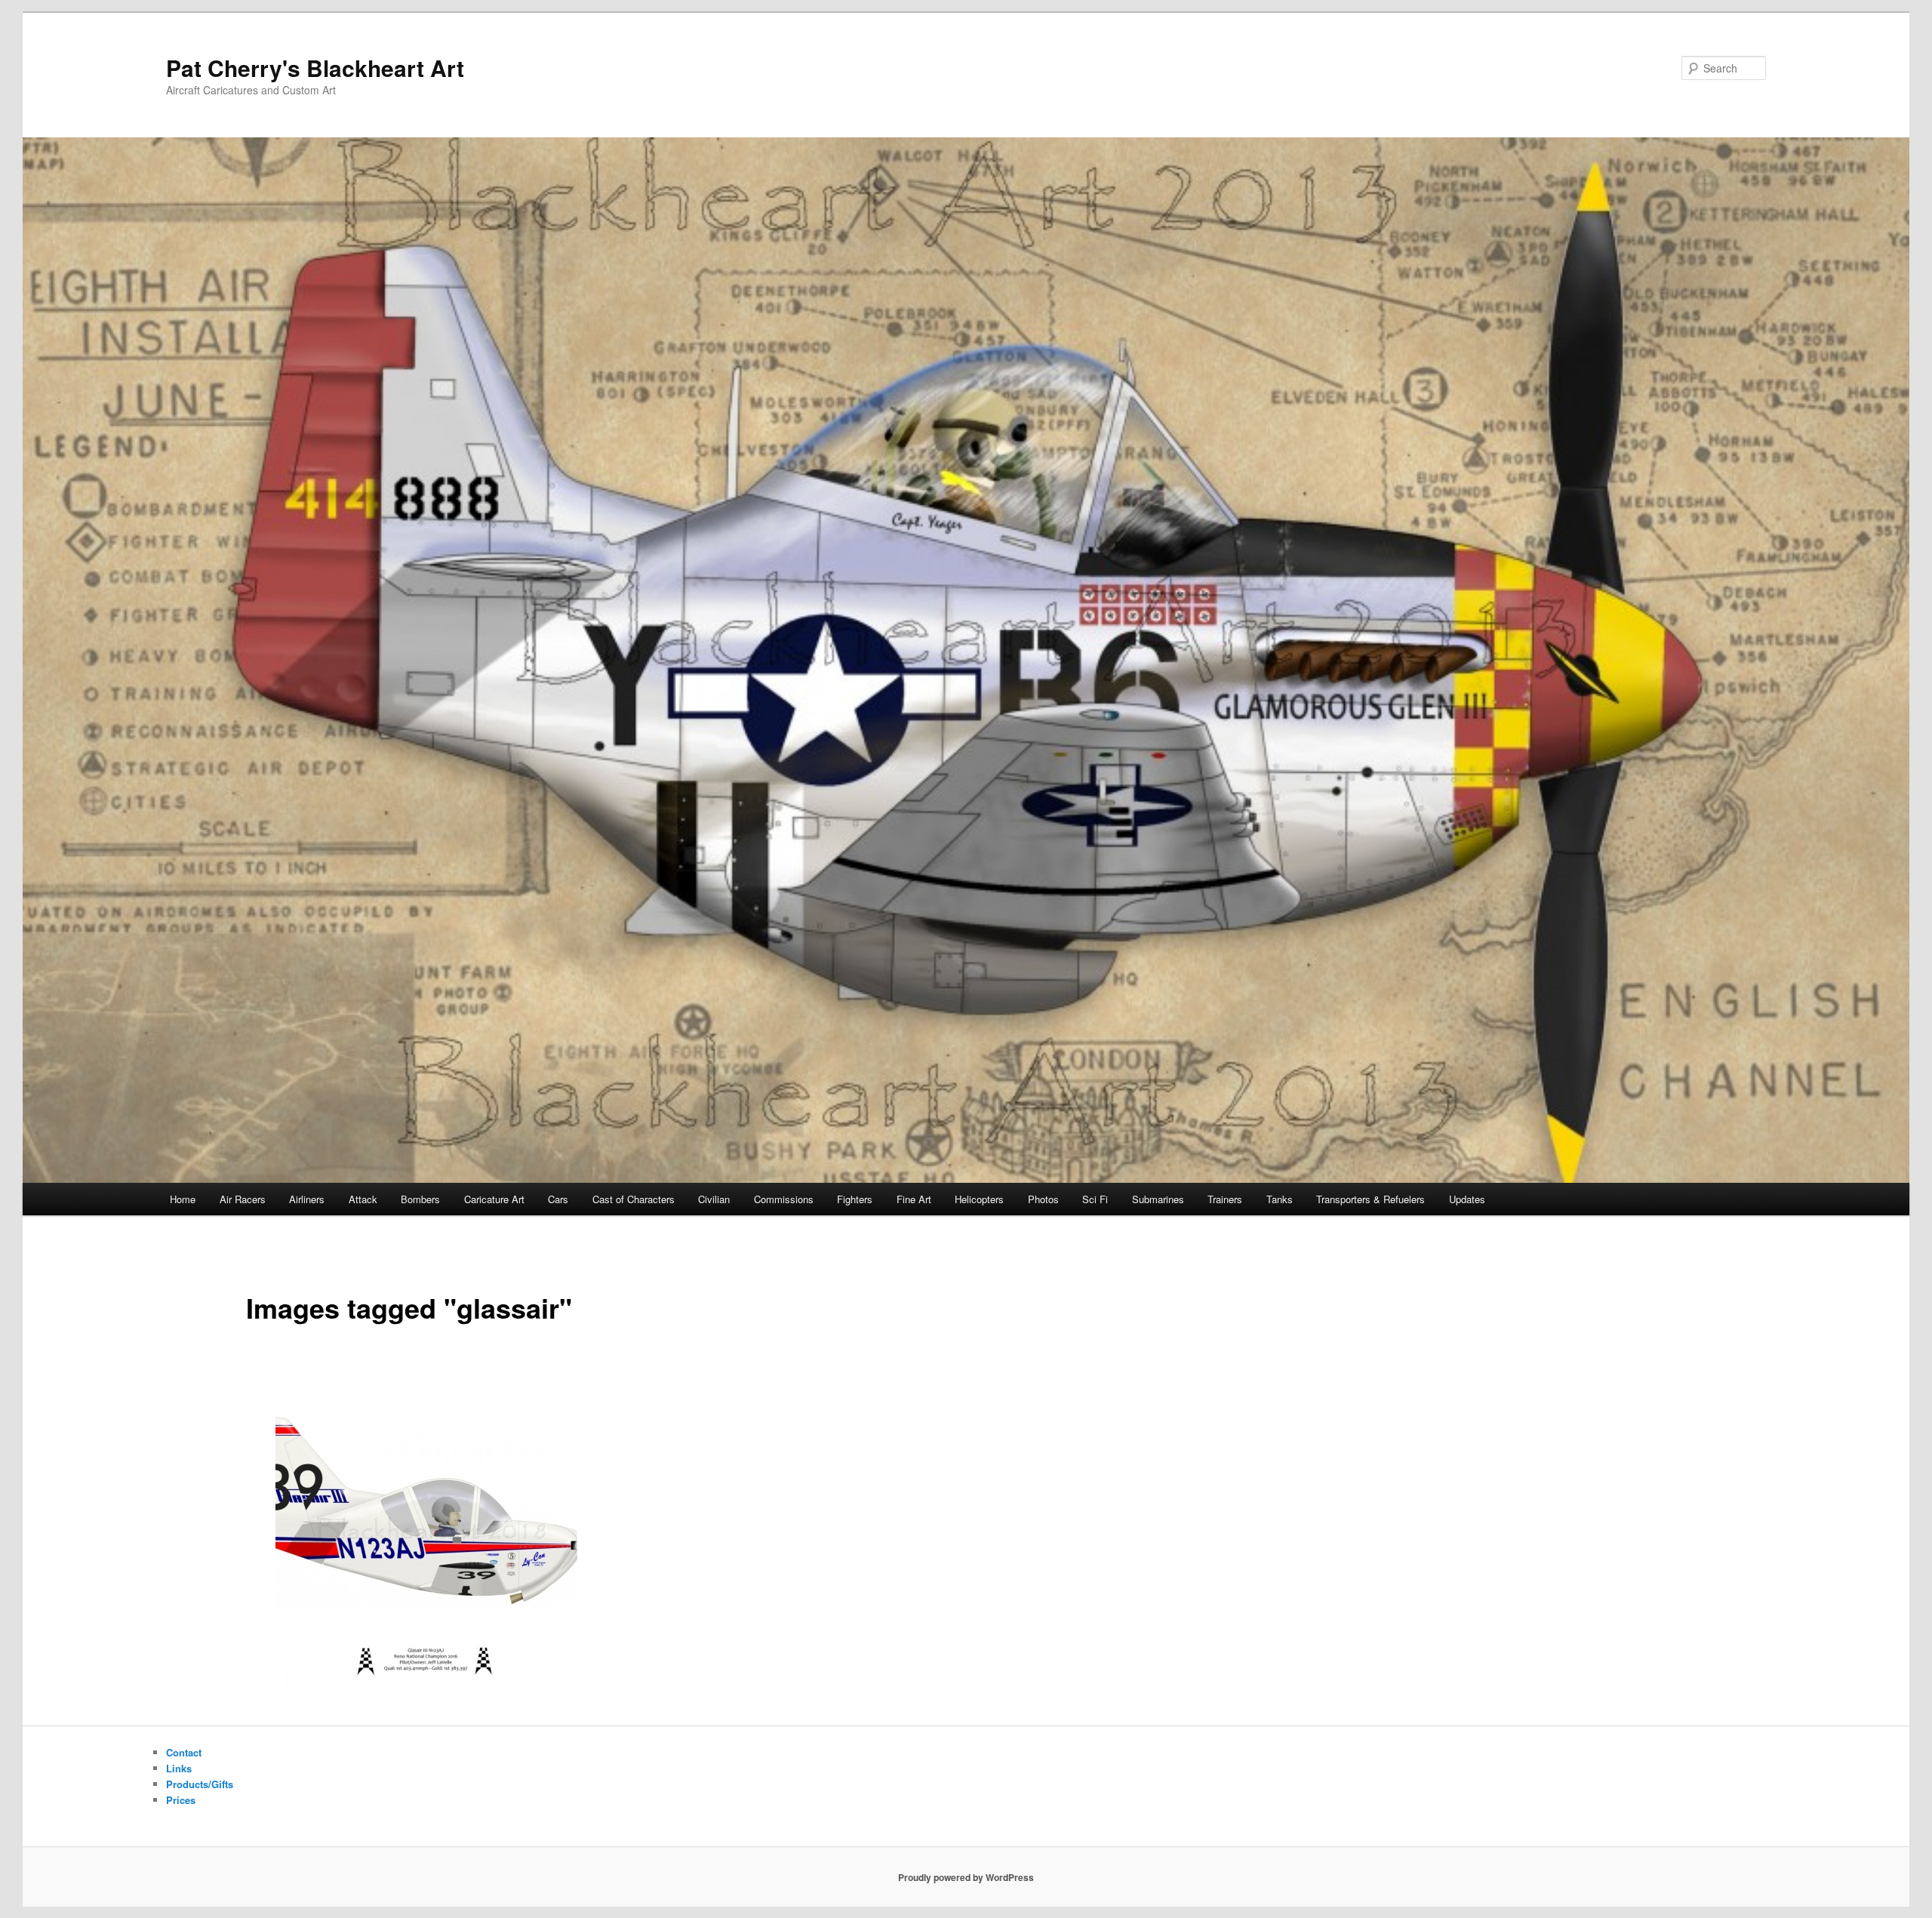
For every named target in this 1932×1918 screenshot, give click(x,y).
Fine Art (914, 1199)
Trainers (1225, 1199)
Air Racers (243, 1199)
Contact (184, 1752)
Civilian (714, 1199)
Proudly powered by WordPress (966, 1877)
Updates (1467, 1199)
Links (179, 1768)
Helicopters (979, 1199)
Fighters (855, 1199)
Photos (1043, 1199)
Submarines (1158, 1199)
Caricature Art (494, 1199)
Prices (181, 1800)
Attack (363, 1199)
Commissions (784, 1199)
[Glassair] (426, 1535)
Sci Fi (1095, 1199)
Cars (558, 1199)
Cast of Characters (634, 1199)
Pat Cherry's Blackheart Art (315, 68)
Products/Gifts (200, 1784)
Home (183, 1199)
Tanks (1280, 1199)
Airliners (307, 1199)
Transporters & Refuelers (1371, 1199)
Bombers (420, 1199)
